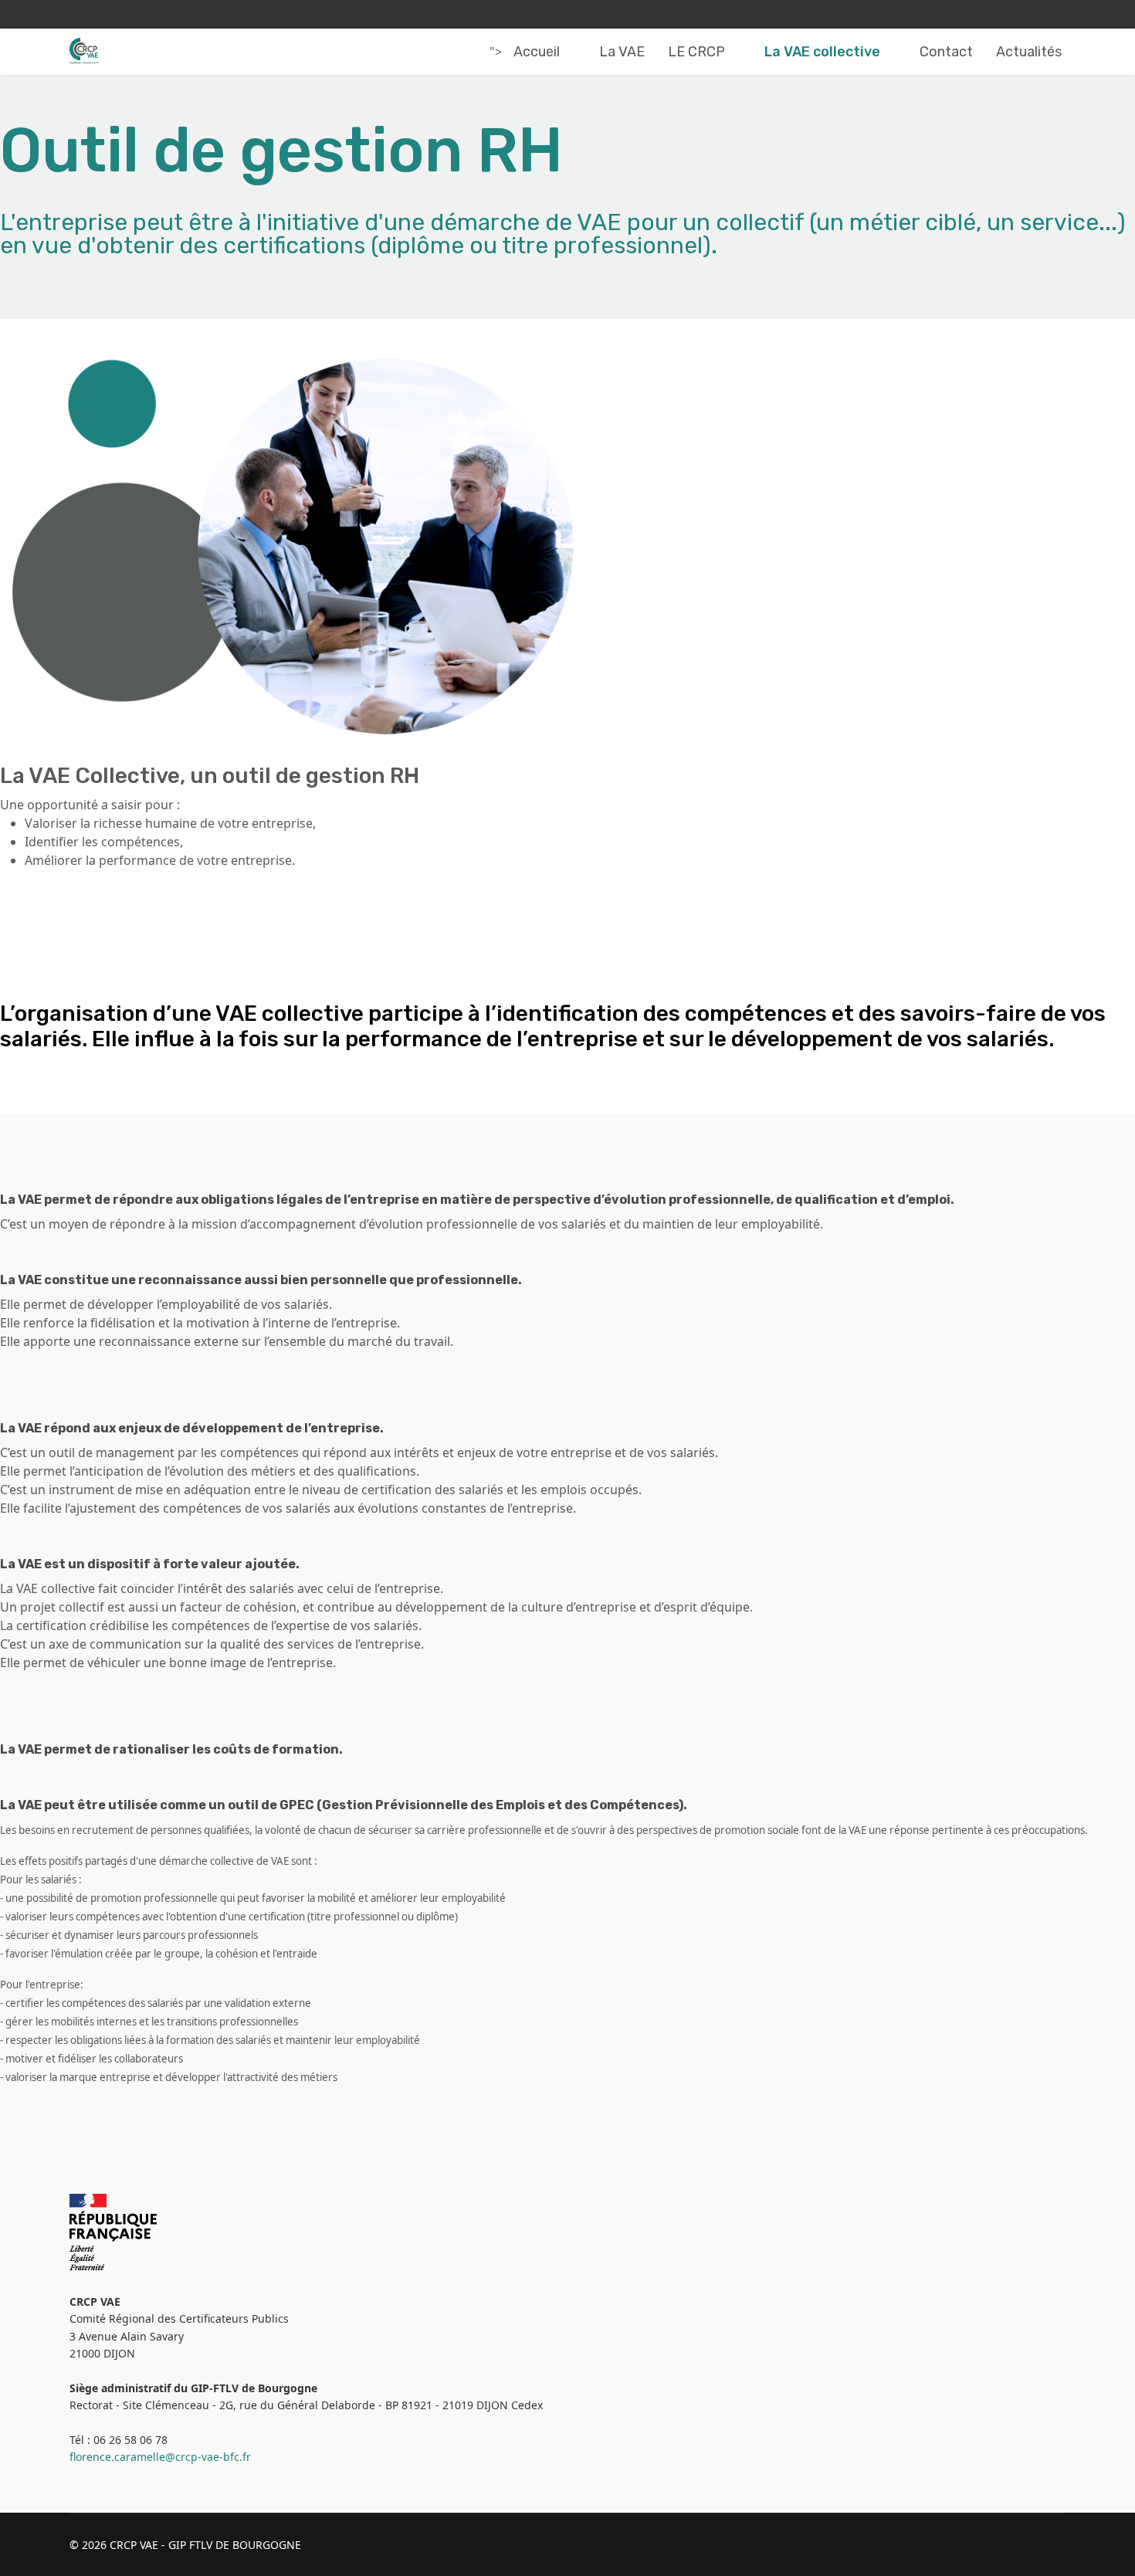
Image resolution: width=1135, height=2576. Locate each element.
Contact (946, 52)
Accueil (537, 52)
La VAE (622, 52)
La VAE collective (822, 52)
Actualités (1029, 52)
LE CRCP (696, 52)
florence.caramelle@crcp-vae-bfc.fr (160, 2457)
